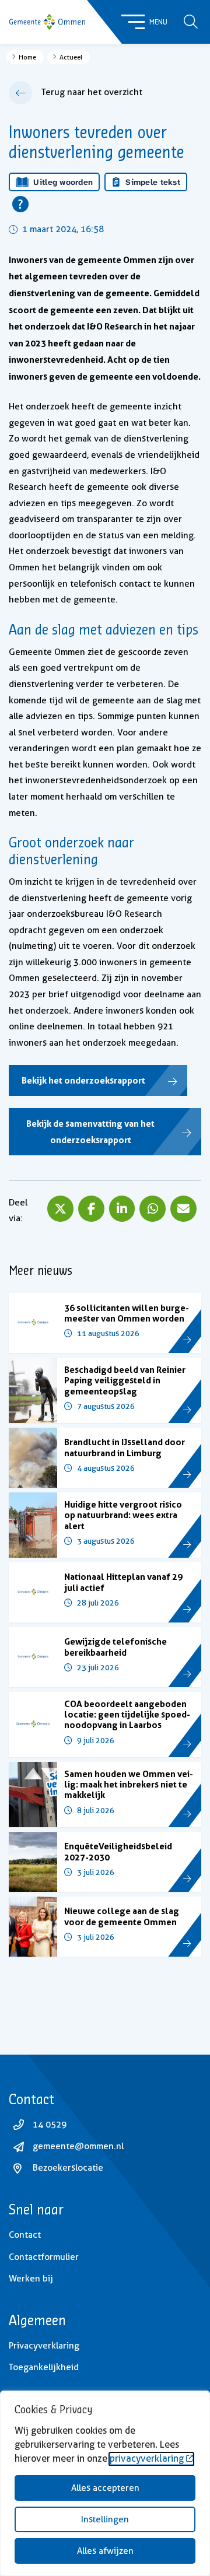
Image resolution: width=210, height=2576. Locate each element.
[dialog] (105, 2483)
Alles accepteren (105, 2488)
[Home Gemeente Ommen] (47, 22)
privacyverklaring (147, 2458)
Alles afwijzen (105, 2551)
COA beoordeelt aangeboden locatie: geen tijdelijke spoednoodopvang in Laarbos (127, 1715)
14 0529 (50, 2125)
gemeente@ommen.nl (78, 2146)
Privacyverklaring (44, 2346)
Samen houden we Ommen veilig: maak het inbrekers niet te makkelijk (129, 1785)
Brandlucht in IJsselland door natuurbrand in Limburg (125, 1447)
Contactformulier (44, 2257)
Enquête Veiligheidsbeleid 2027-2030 (118, 1851)
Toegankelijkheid (44, 2367)
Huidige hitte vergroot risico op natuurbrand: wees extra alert (123, 1515)
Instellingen (105, 2519)
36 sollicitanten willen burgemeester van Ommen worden (127, 1313)
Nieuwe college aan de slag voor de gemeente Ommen (122, 1916)
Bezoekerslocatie (68, 2168)
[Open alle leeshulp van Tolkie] (20, 204)
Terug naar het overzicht (92, 92)
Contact (25, 2235)
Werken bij (31, 2279)
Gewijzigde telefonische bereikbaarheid (116, 1647)
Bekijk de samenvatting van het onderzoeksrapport (90, 1132)
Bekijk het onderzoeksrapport (83, 1080)
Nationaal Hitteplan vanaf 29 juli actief (123, 1582)
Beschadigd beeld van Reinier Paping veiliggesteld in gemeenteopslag (125, 1380)
